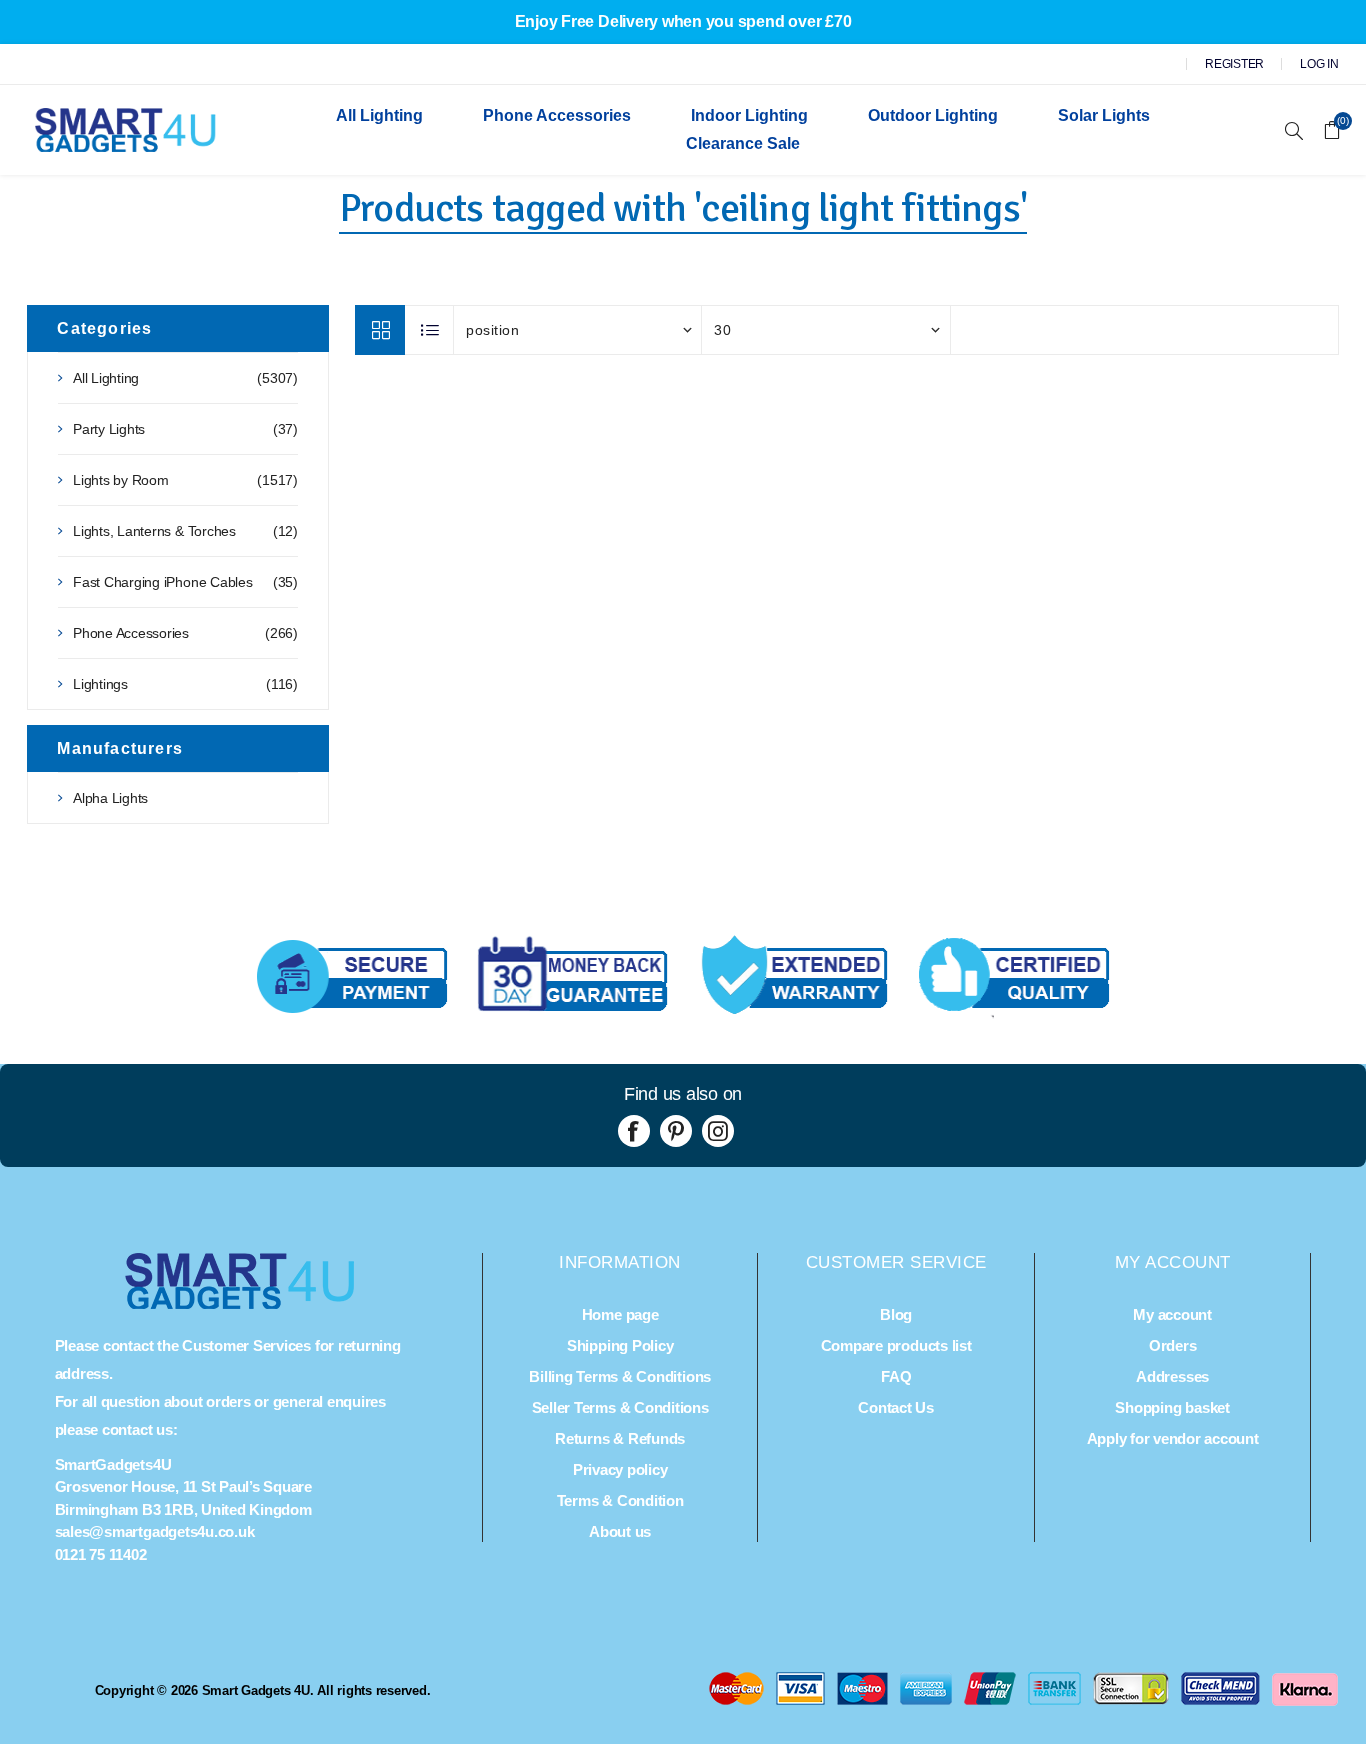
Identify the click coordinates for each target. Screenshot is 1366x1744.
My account (1172, 1314)
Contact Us (896, 1407)
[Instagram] (718, 1131)
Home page (620, 1314)
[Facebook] (634, 1131)
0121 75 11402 (101, 1554)
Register (1234, 64)
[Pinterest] (676, 1131)
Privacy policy (620, 1469)
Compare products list (896, 1345)
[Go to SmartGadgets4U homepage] (240, 1303)
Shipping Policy (620, 1345)
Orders (1173, 1345)
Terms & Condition (620, 1500)
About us (620, 1531)
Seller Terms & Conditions (620, 1407)
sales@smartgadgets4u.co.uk (155, 1531)
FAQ (896, 1376)
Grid (380, 330)
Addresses (1172, 1376)
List (430, 330)
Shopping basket (1172, 1407)
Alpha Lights (110, 798)
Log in (1319, 64)
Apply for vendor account (1173, 1438)
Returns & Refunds (620, 1438)
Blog (896, 1314)
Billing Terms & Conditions (620, 1376)
